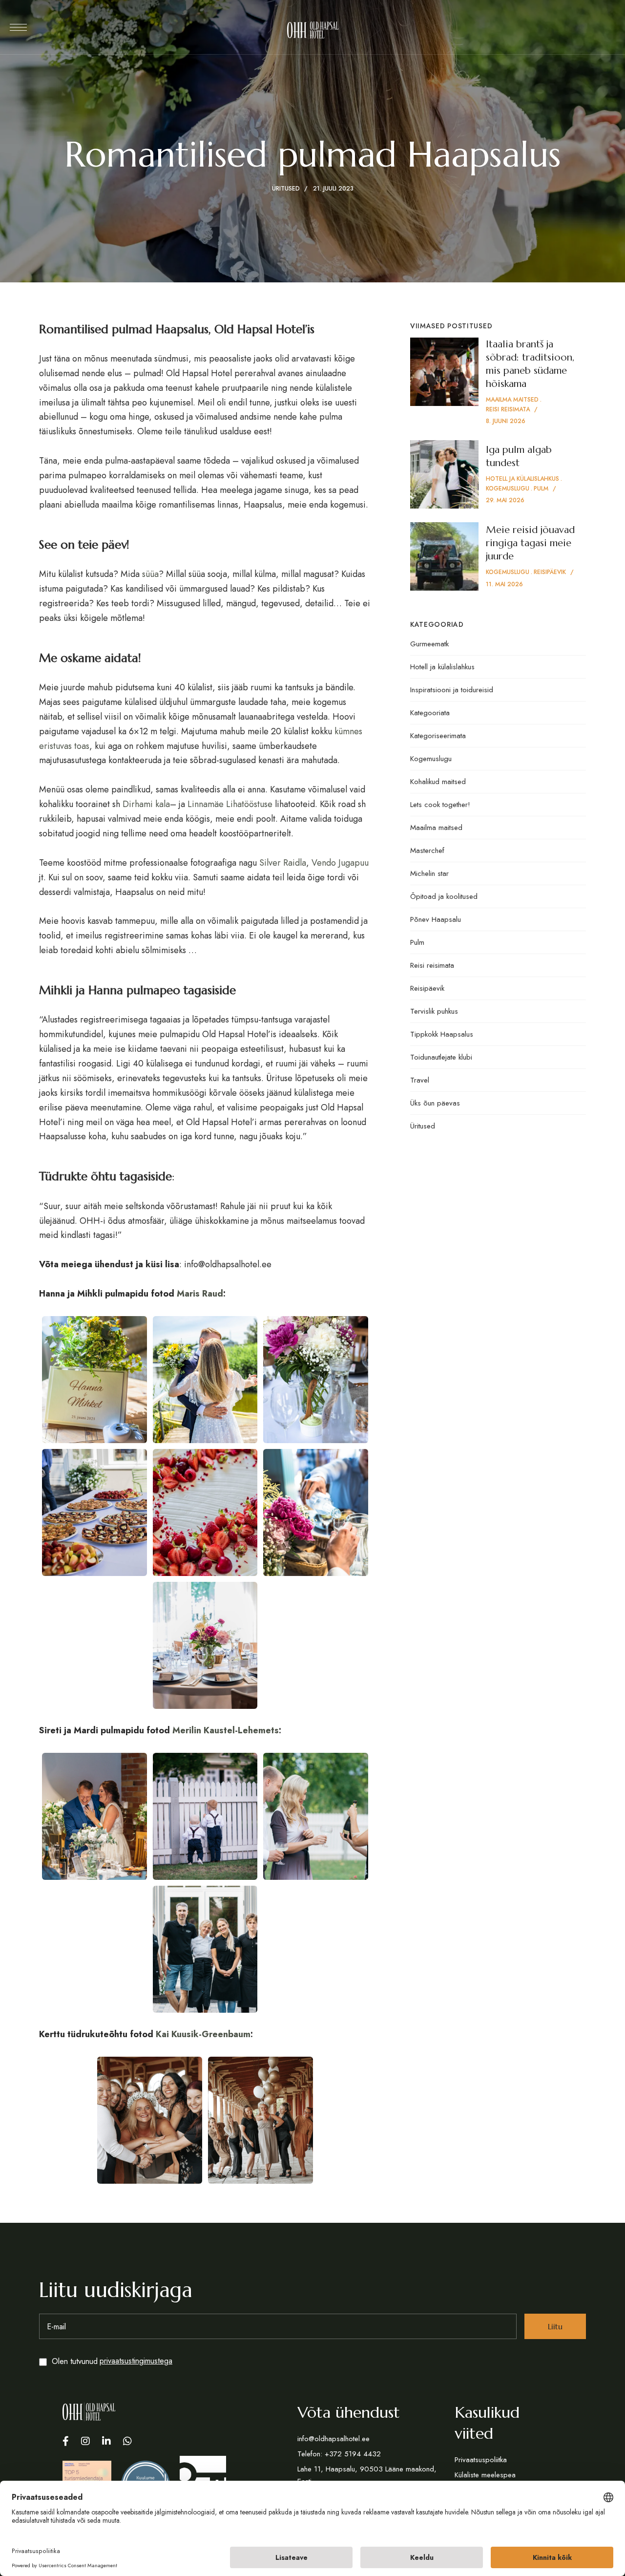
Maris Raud (199, 1294)
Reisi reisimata (432, 965)
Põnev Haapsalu (436, 919)
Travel (420, 1080)
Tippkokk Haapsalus (442, 1034)
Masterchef (427, 851)
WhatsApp (127, 2441)
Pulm (417, 942)
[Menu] (18, 27)
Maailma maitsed (436, 828)
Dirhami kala (146, 804)
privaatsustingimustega (136, 2361)
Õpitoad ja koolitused (444, 896)
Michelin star (429, 873)
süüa (150, 574)
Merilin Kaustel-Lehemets (224, 1730)
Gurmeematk (429, 644)
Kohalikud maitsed (438, 782)
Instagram (85, 2441)
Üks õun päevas (435, 1103)
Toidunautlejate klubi (441, 1057)
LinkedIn (106, 2441)
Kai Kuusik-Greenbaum (203, 2034)
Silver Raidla (283, 863)
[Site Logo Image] (313, 30)
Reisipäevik (427, 988)
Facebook (66, 2441)
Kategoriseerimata (438, 736)
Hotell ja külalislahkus (442, 667)
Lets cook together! (440, 805)
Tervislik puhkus (434, 1011)
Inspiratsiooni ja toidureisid (452, 690)
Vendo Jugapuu (340, 863)
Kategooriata (430, 713)
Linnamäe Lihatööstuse (230, 804)
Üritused (286, 189)
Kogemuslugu (431, 759)
